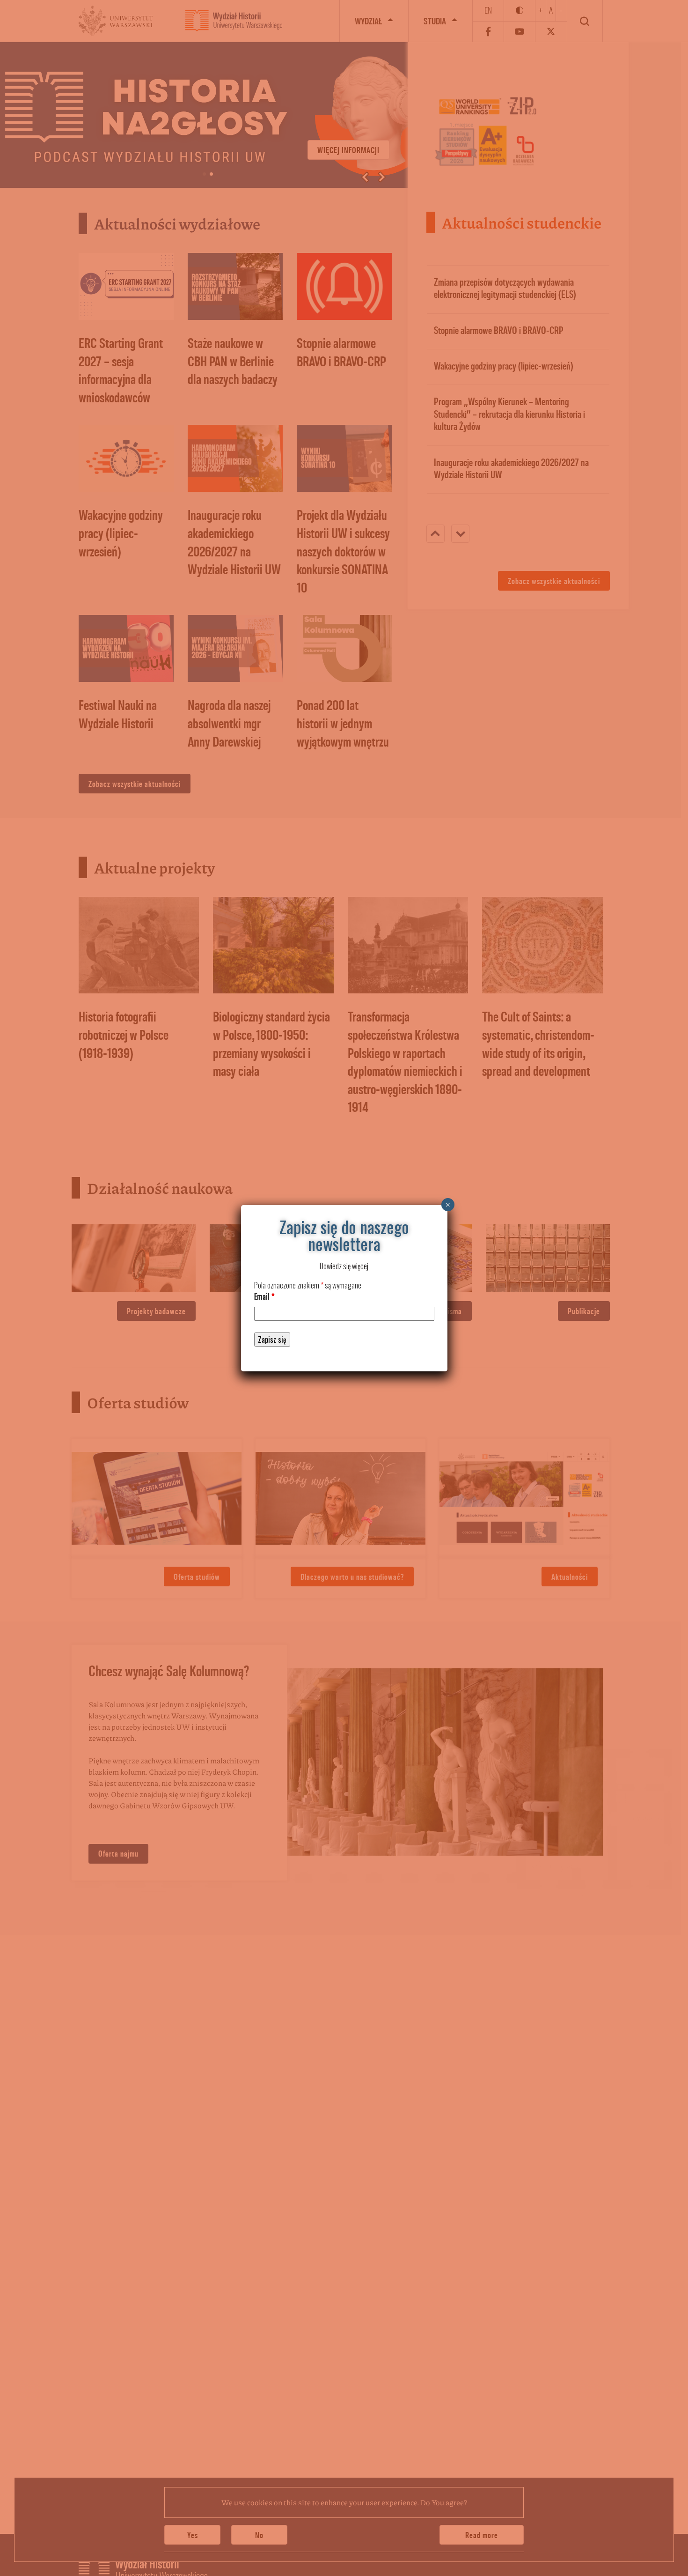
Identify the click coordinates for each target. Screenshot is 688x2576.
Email (264, 1296)
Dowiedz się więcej (344, 1266)
